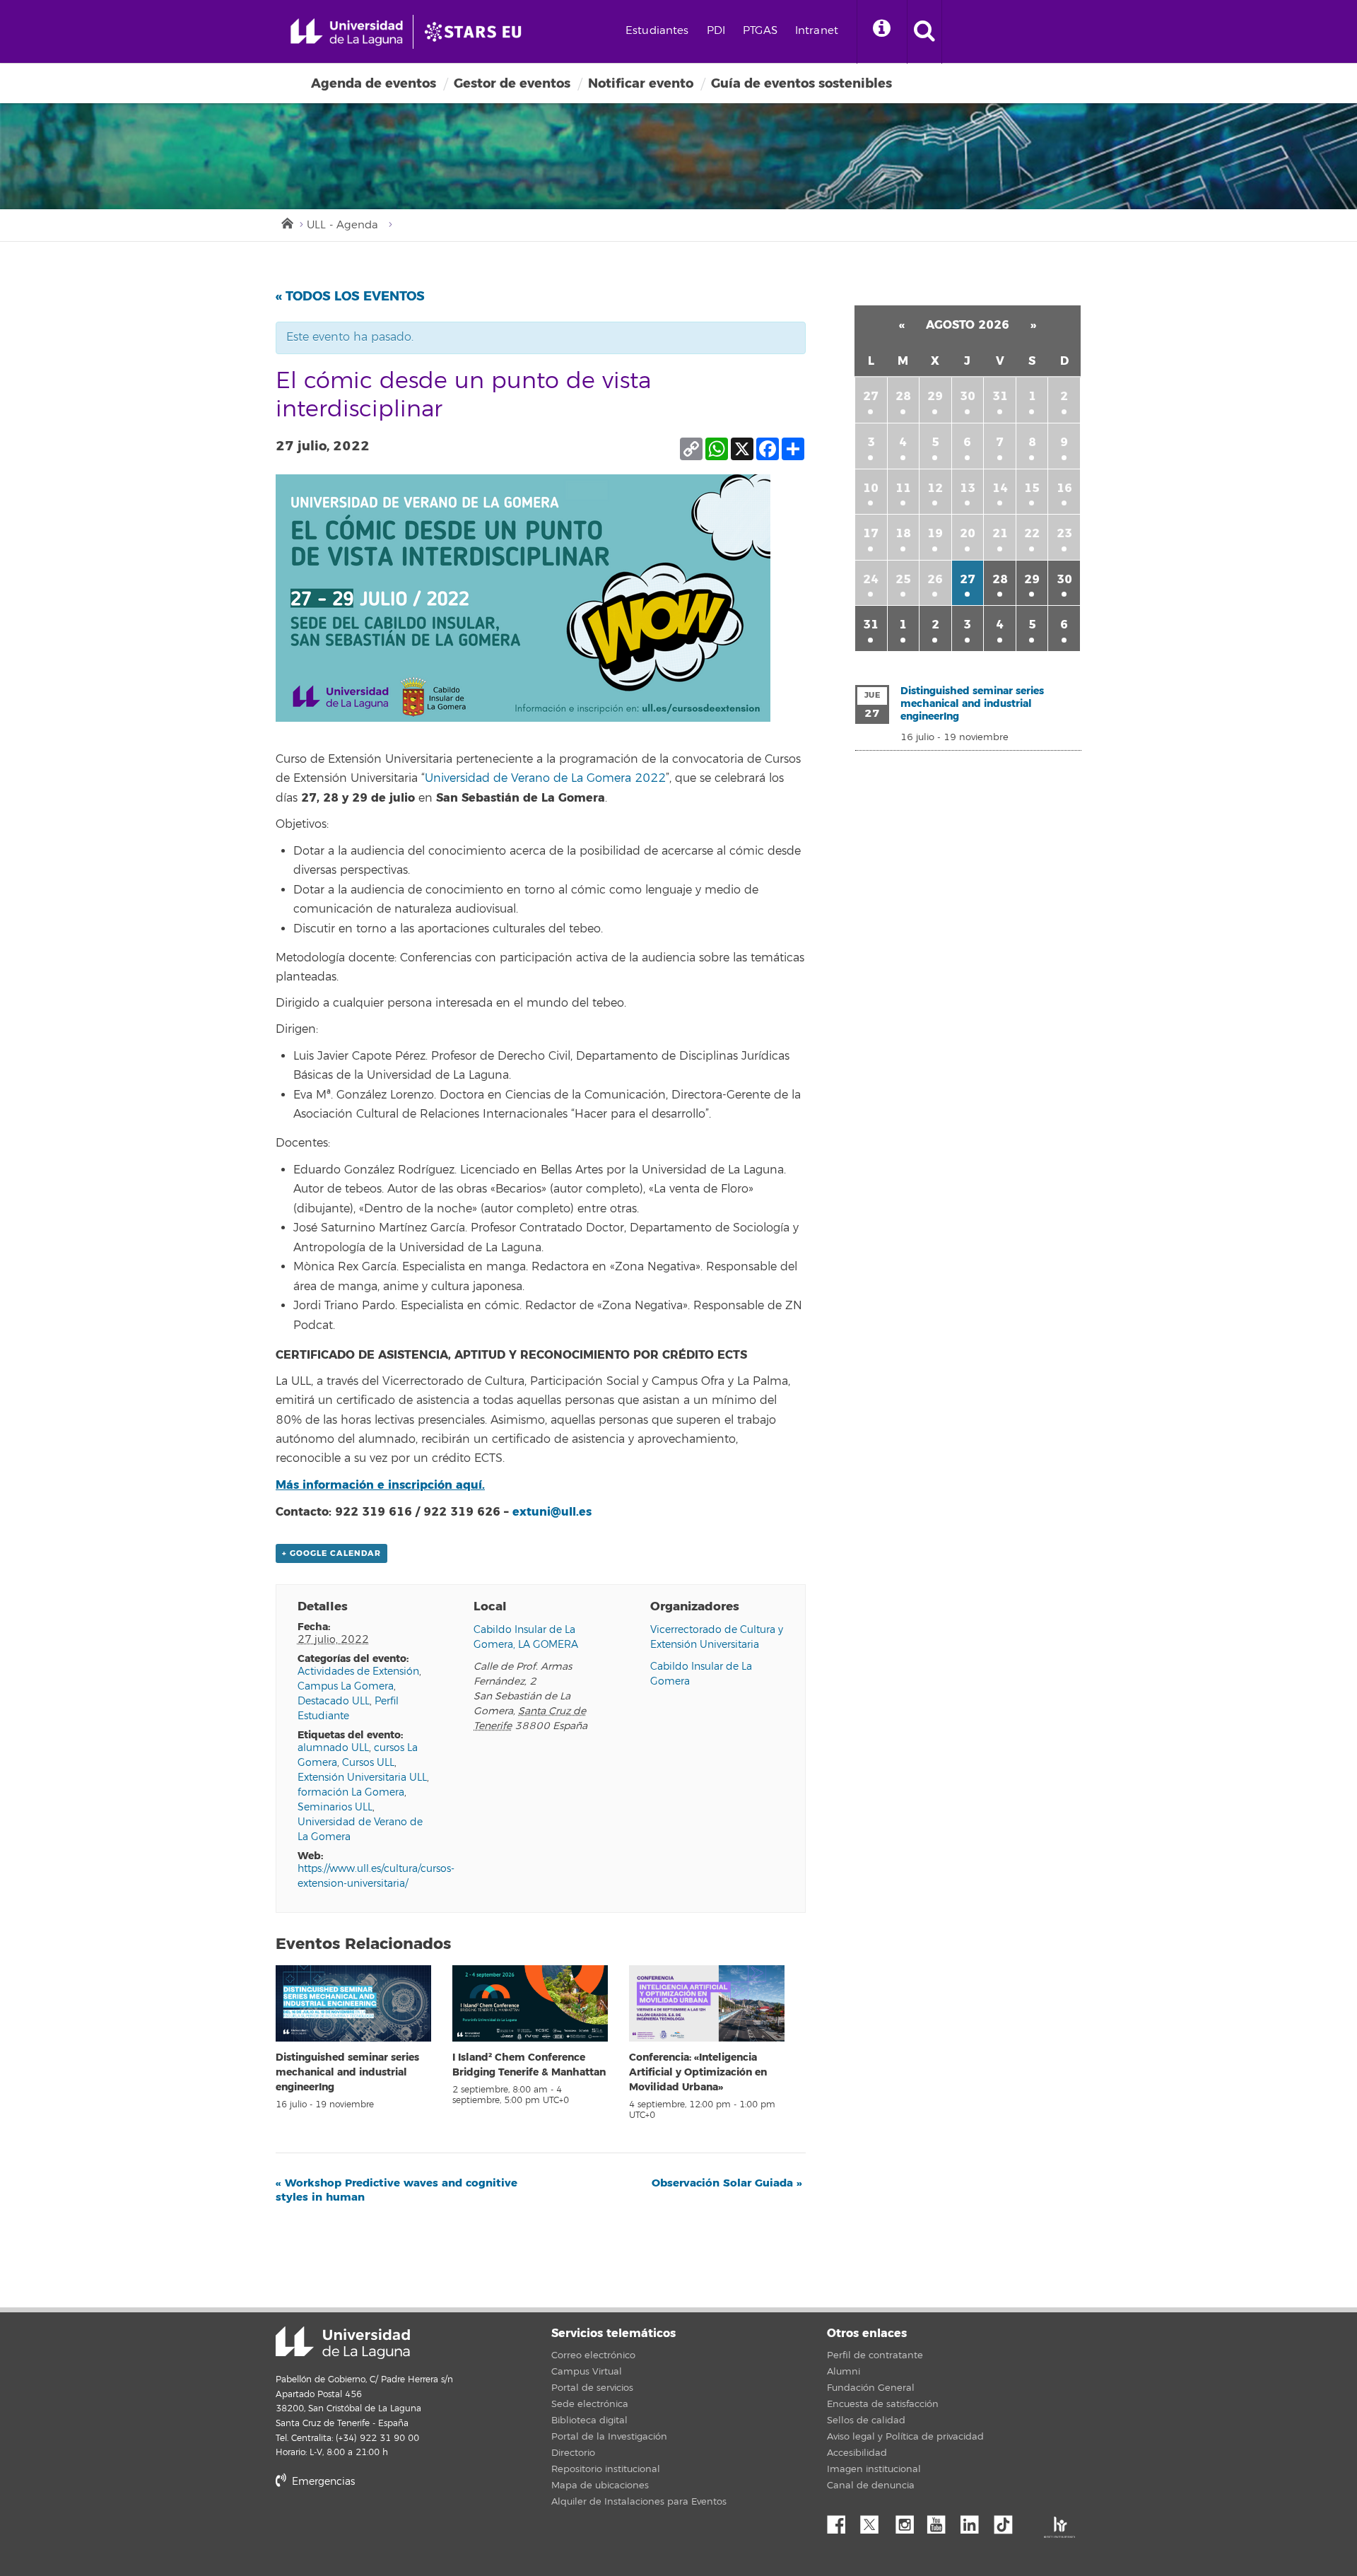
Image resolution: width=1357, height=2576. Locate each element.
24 (871, 579)
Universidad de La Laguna (343, 2343)
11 (903, 488)
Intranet (817, 31)
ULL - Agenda (342, 225)
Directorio (573, 2453)
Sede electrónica (590, 2404)
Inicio (286, 222)
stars (382, 2530)
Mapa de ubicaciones (600, 2486)
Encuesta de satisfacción (883, 2404)
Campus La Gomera (346, 1686)
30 (968, 396)
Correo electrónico (593, 2355)
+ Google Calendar (331, 1553)
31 (1000, 396)
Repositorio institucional (606, 2469)
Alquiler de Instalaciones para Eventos (639, 2502)
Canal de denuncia (871, 2486)
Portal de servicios (592, 2388)
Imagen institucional (874, 2469)
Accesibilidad (857, 2453)
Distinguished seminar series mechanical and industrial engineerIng (347, 2072)
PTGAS (760, 31)
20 (968, 533)
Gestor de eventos (512, 83)
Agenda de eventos (374, 83)
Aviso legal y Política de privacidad (905, 2437)
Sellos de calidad (866, 2420)
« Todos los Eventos (350, 296)
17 (871, 533)
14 (1000, 488)
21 (1000, 533)
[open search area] (924, 32)
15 (1032, 488)
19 (935, 533)
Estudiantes (657, 31)
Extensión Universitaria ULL (362, 1778)
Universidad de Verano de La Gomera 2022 (545, 778)
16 (1064, 488)
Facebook (842, 2521)
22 (1032, 533)
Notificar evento (641, 83)
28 (903, 396)
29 (935, 396)
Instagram (908, 2521)
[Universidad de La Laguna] (477, 32)
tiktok (1008, 2521)
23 (1064, 533)
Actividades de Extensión (358, 1672)
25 (903, 579)
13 (968, 488)
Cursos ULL (368, 1763)
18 (903, 533)
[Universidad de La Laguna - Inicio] (352, 32)
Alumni (844, 2372)
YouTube (941, 2521)
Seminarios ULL (335, 1807)
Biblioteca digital (589, 2420)
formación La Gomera (351, 1792)
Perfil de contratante (875, 2355)
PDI (716, 31)
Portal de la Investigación (609, 2437)
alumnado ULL (333, 1748)
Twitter (875, 2521)
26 (935, 579)
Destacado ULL (334, 1701)
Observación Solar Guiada (727, 2183)
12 (935, 488)
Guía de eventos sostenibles (801, 83)
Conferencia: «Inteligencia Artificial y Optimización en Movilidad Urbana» (698, 2072)
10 (871, 488)
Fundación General (871, 2388)
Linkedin (975, 2521)
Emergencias (322, 2482)
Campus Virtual (587, 2372)
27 (871, 396)
